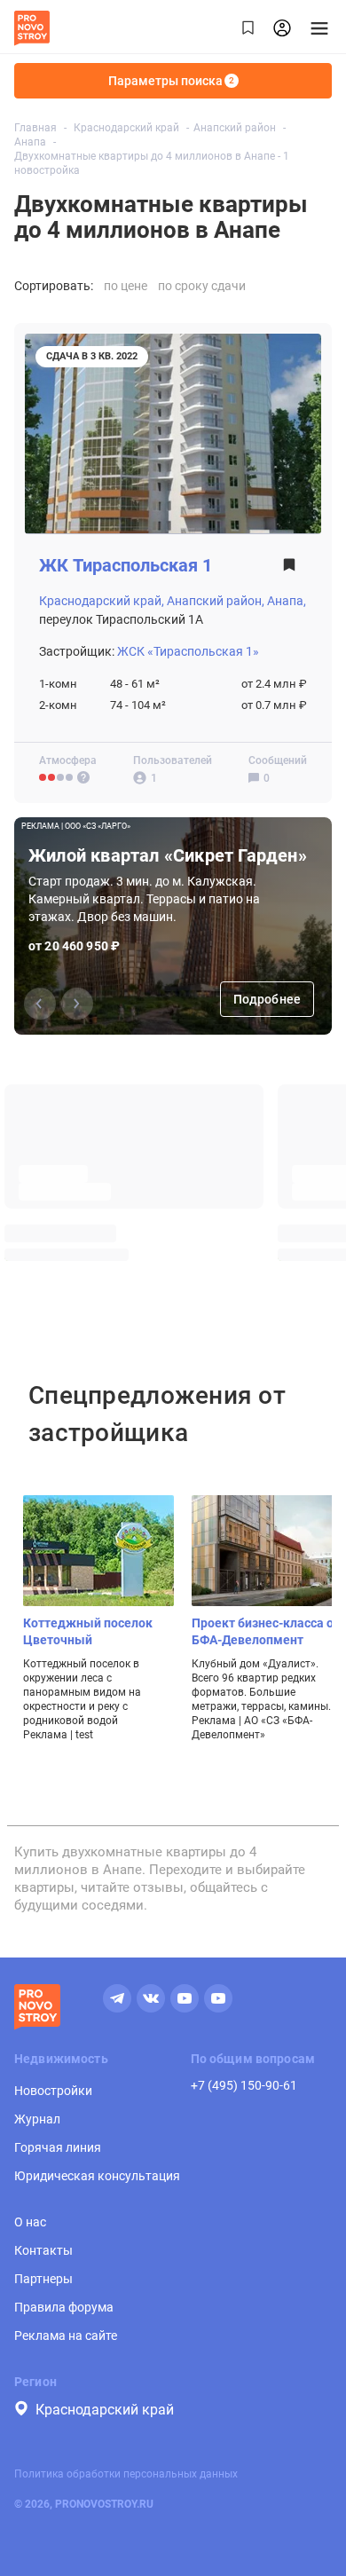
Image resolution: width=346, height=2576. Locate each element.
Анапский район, (216, 601)
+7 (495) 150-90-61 (244, 2085)
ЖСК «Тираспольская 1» (188, 651)
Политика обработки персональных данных (126, 2474)
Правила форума (64, 2307)
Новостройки (53, 2091)
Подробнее (267, 999)
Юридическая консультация (97, 2176)
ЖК (126, 566)
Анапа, (287, 601)
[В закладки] (289, 570)
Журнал (37, 2119)
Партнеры (43, 2279)
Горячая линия (58, 2147)
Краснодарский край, (102, 601)
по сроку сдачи (202, 286)
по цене (126, 286)
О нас (30, 2222)
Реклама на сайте (66, 2336)
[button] (77, 1004)
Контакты (43, 2250)
